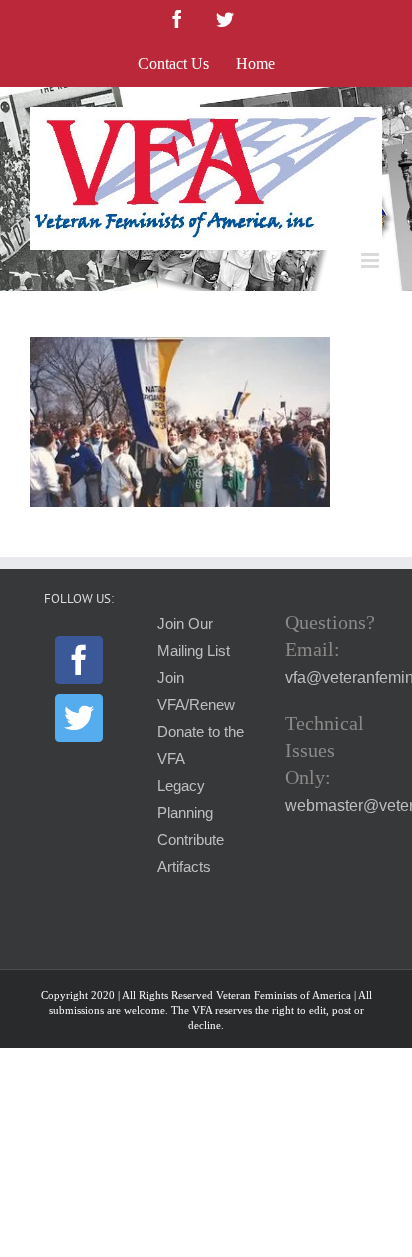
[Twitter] (79, 718)
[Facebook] (79, 660)
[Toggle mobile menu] (371, 260)
